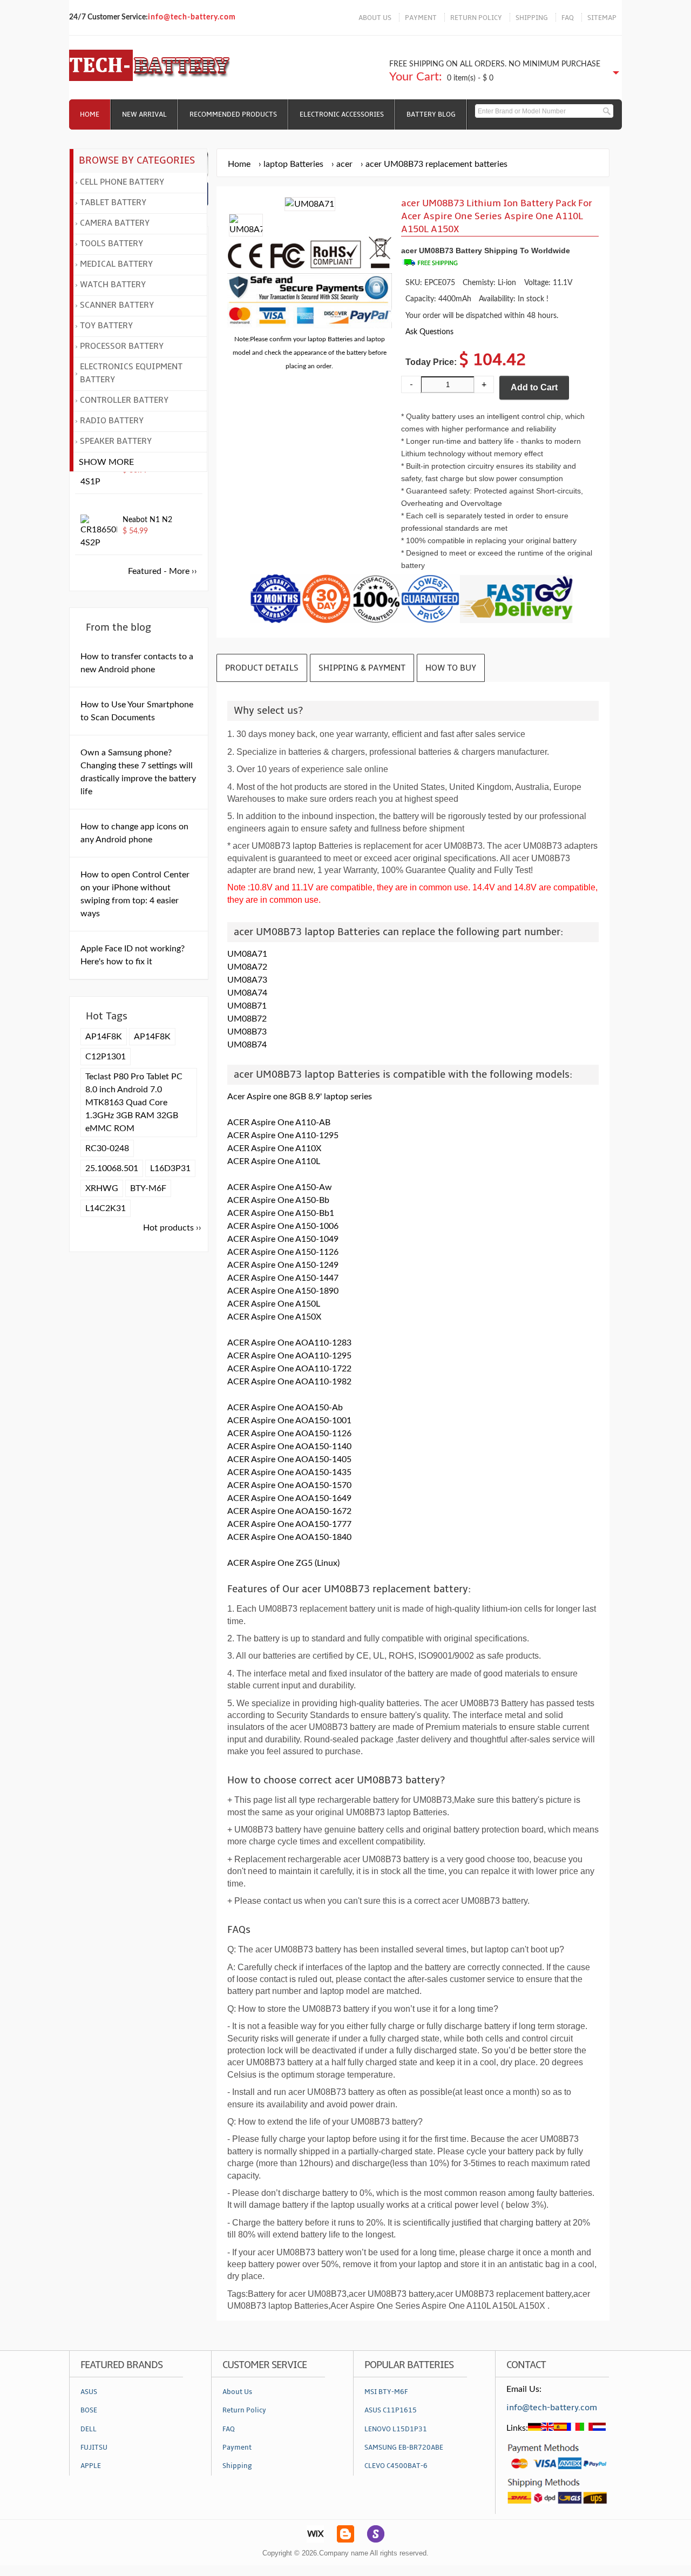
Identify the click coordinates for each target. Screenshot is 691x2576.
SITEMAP (602, 18)
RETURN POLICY (476, 18)
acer (344, 164)
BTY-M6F (148, 1188)
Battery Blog (431, 114)
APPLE (91, 2466)
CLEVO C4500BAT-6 (396, 2466)
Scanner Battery (117, 305)
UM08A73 (247, 980)
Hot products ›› (172, 1228)
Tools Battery (111, 244)
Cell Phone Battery (122, 182)
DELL (89, 2429)
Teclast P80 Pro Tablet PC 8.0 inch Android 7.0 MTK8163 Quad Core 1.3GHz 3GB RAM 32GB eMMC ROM (134, 1103)
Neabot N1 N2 (147, 520)
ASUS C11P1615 (391, 2410)
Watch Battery (113, 285)
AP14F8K (104, 1037)
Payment (237, 2447)
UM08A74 (247, 993)
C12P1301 (106, 1057)
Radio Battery (112, 421)
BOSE (89, 2410)
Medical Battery (116, 264)
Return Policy (244, 2410)
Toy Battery (106, 326)
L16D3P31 (170, 1168)
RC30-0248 (107, 1148)
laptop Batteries (293, 164)
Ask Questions (429, 332)
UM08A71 (247, 954)
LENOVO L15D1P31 (396, 2429)
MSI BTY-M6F (386, 2392)
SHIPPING (532, 18)
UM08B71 (247, 1006)
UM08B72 (247, 1019)
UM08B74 (247, 1045)
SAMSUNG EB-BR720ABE (404, 2447)
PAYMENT (421, 18)
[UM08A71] (246, 229)
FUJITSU (94, 2447)
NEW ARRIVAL (144, 114)
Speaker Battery (116, 441)
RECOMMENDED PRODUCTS (233, 114)
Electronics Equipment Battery (131, 373)
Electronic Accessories (342, 114)
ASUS (89, 2392)
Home (90, 114)
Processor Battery (122, 346)
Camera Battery (115, 223)
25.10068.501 (112, 1168)
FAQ (568, 18)
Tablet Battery (113, 202)
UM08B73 (247, 1032)
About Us (237, 2392)
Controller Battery (124, 400)
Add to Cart (534, 387)
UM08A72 (247, 967)
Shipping (237, 2466)
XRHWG (102, 1188)
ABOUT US (375, 18)
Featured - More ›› (162, 571)
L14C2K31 (106, 1208)
